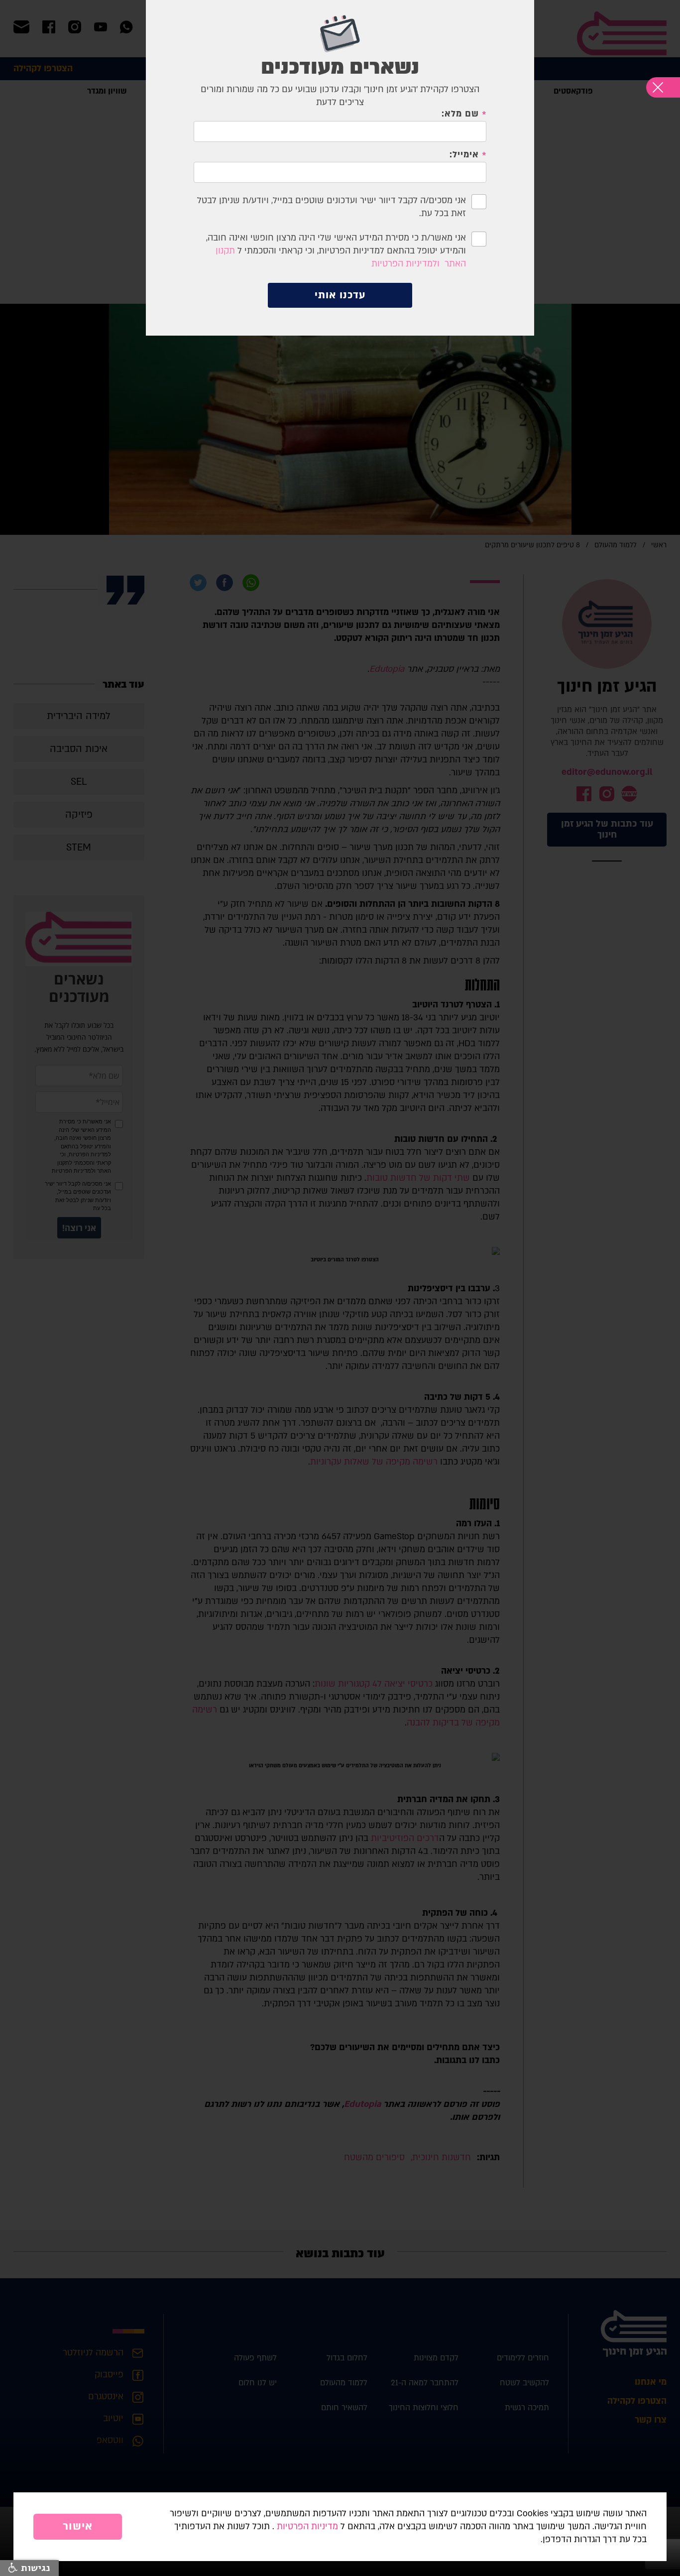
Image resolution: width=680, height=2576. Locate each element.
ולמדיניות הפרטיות (405, 264)
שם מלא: (460, 114)
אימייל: (464, 155)
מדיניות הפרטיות (307, 2526)
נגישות (34, 2568)
